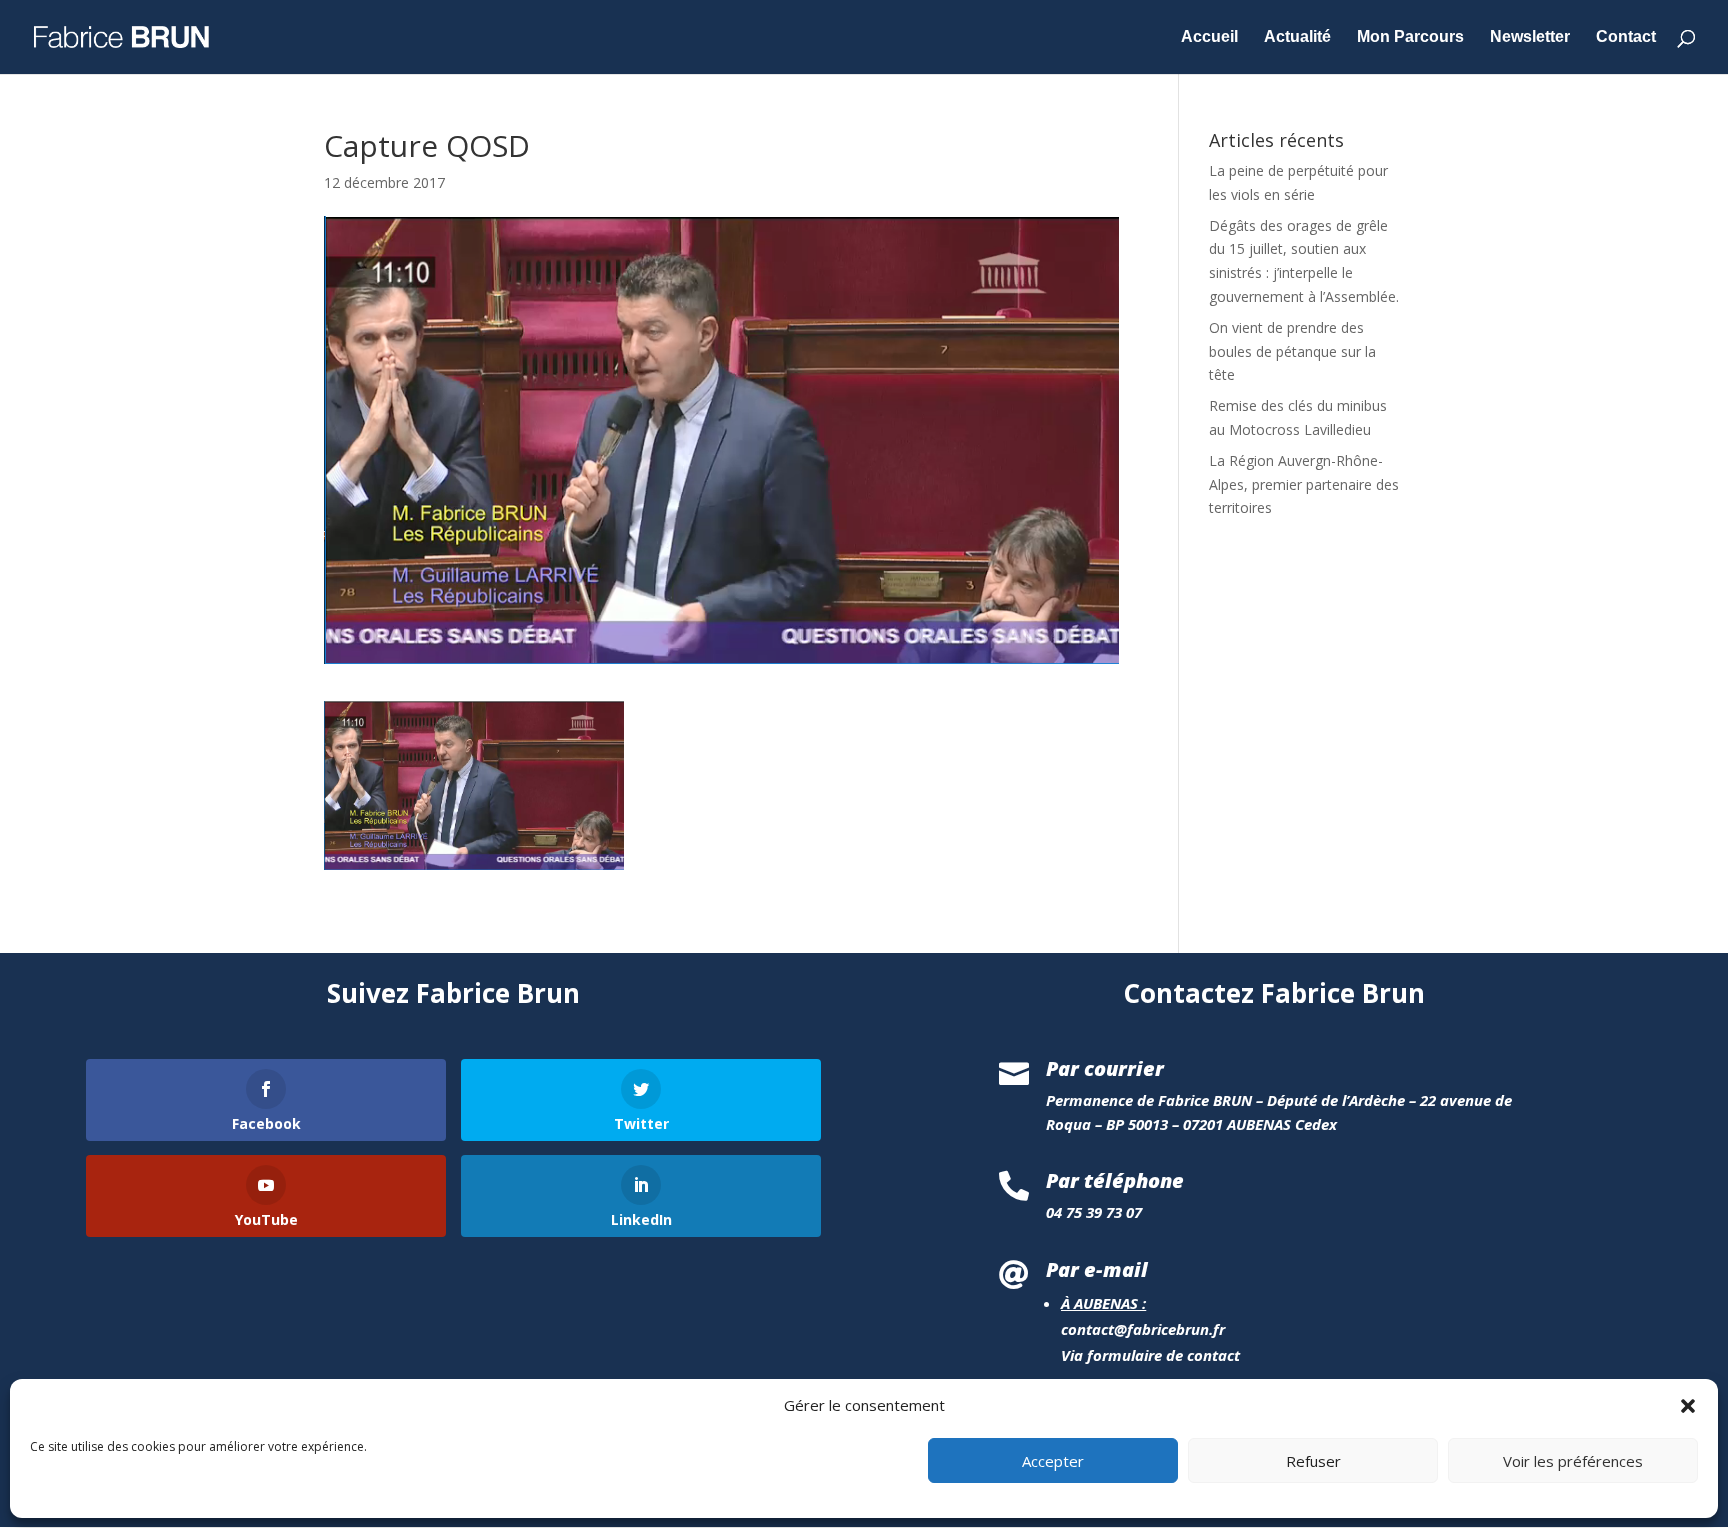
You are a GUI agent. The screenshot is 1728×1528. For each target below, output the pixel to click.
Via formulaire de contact (1150, 1355)
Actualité (1297, 37)
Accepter (1053, 1461)
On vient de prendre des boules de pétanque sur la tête (1292, 351)
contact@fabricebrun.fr (1143, 1329)
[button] (1688, 1406)
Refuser (1313, 1461)
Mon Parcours (1410, 37)
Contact (1626, 37)
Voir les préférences (1573, 1461)
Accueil (1209, 37)
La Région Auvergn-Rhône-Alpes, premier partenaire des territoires (1304, 484)
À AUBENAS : (1103, 1303)
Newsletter (1530, 37)
